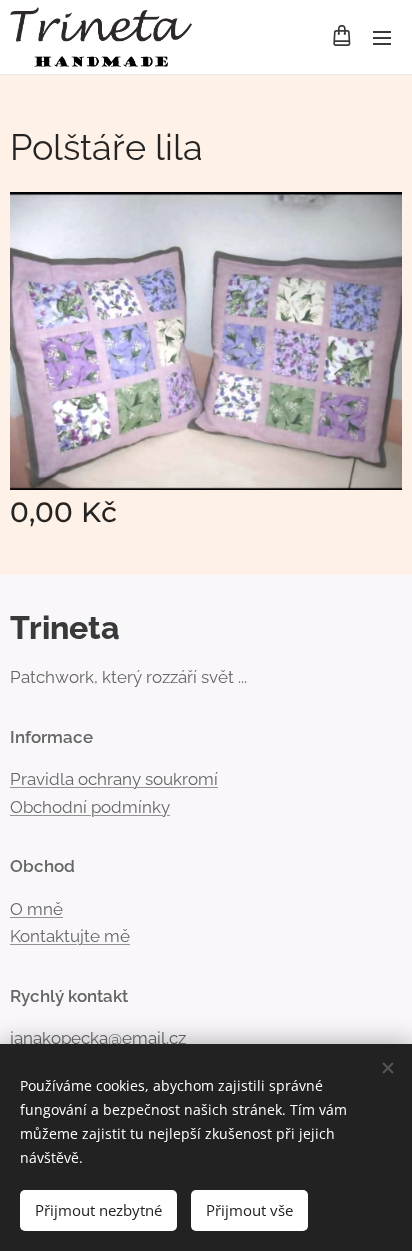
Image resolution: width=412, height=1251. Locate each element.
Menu (382, 37)
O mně (36, 909)
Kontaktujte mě (70, 936)
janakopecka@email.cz (98, 1038)
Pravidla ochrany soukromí (114, 779)
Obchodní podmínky (90, 807)
